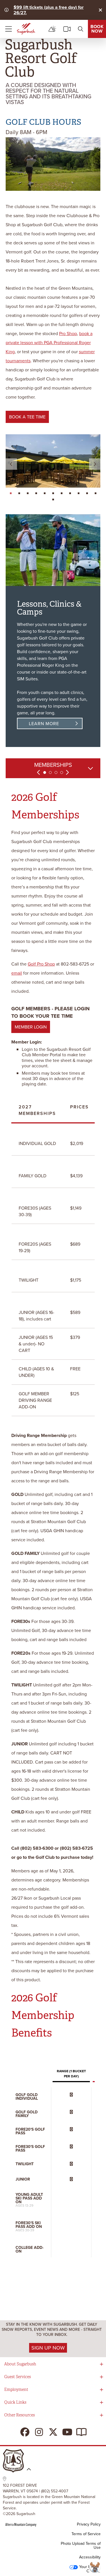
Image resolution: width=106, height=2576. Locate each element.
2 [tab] (50, 772)
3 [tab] (56, 772)
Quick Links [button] (15, 2402)
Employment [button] (16, 2390)
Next (67, 772)
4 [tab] (62, 772)
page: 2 (20, 493)
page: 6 (54, 493)
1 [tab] (45, 772)
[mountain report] (52, 29)
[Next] (95, 464)
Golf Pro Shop (41, 964)
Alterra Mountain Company (21, 2524)
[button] (96, 2567)
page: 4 (37, 493)
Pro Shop (68, 334)
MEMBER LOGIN (31, 1027)
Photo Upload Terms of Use (81, 2546)
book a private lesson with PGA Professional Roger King (49, 343)
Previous (39, 772)
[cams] (67, 29)
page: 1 (11, 493)
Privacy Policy (89, 2524)
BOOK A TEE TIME (27, 417)
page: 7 (62, 493)
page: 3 (28, 493)
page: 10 (88, 493)
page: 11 (96, 493)
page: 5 (45, 493)
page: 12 (54, 499)
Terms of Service (86, 2534)
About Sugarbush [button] (20, 2364)
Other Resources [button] (20, 2415)
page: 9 (79, 493)
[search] (81, 29)
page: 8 (71, 493)
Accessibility (90, 2557)
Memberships (53, 765)
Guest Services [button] (18, 2377)
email (17, 973)
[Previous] (11, 464)
